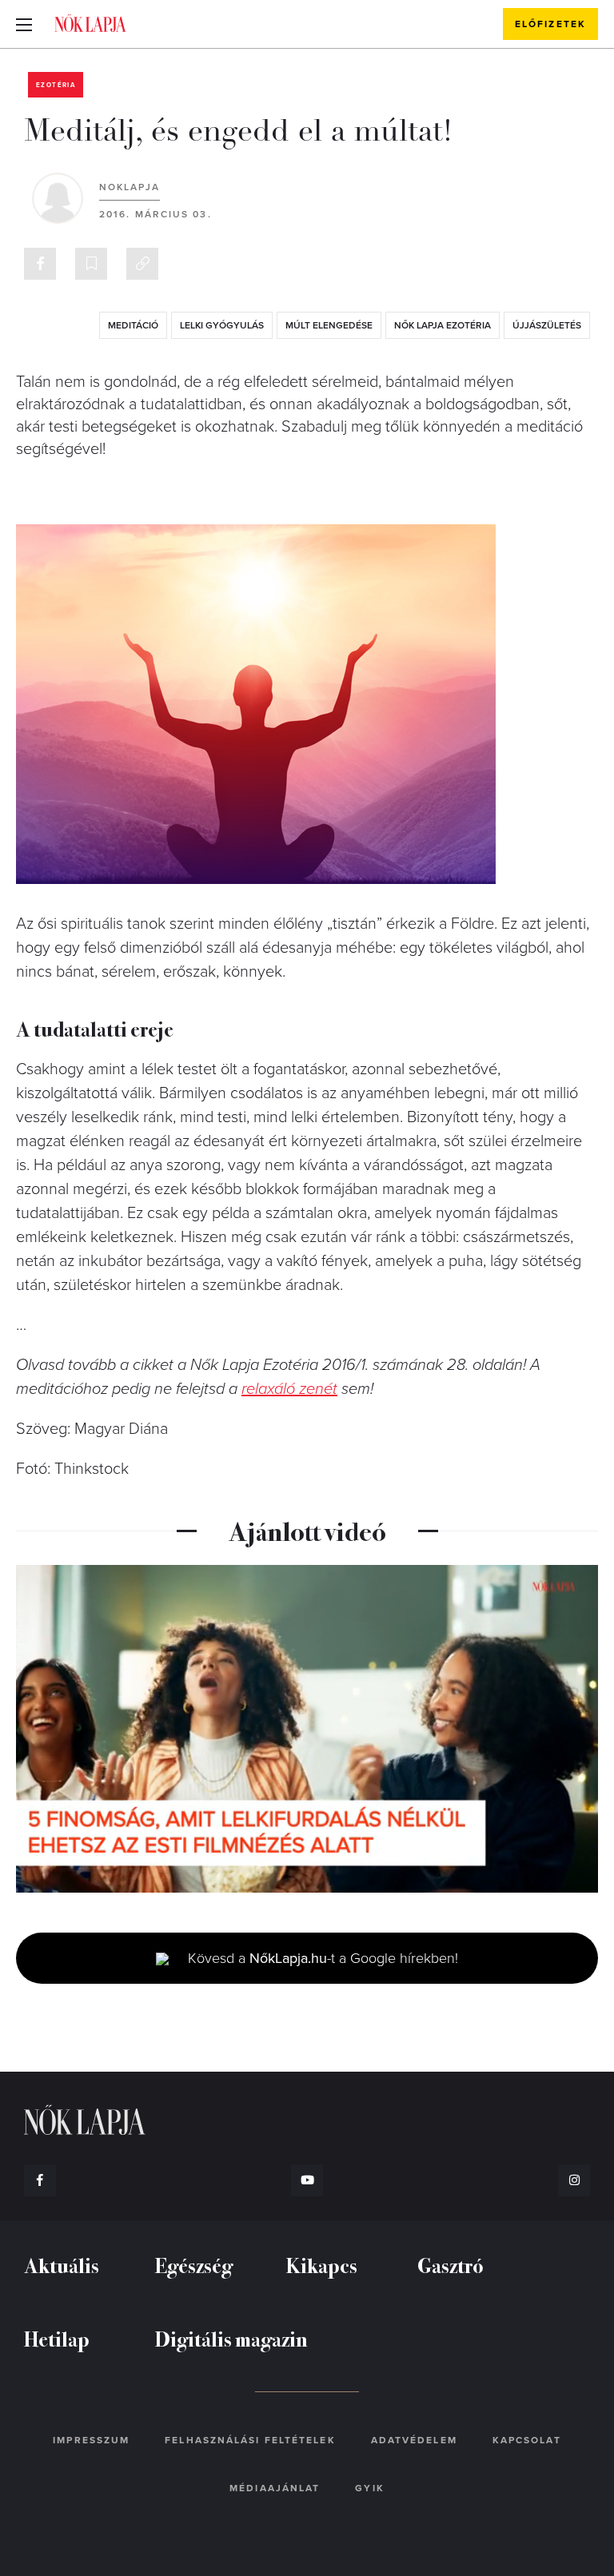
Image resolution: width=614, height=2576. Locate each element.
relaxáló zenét (289, 1389)
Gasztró (451, 2265)
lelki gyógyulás (222, 325)
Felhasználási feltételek (250, 2440)
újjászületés (547, 325)
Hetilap (57, 2338)
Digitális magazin (231, 2338)
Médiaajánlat (275, 2488)
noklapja (130, 187)
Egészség (194, 2265)
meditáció (133, 325)
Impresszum (91, 2440)
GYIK (369, 2488)
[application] (307, 1729)
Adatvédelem (414, 2440)
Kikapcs (322, 2265)
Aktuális (62, 2265)
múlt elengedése (329, 325)
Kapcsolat (527, 2440)
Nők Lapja (90, 23)
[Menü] (24, 24)
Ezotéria (56, 85)
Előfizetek (550, 24)
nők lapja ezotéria (443, 325)
